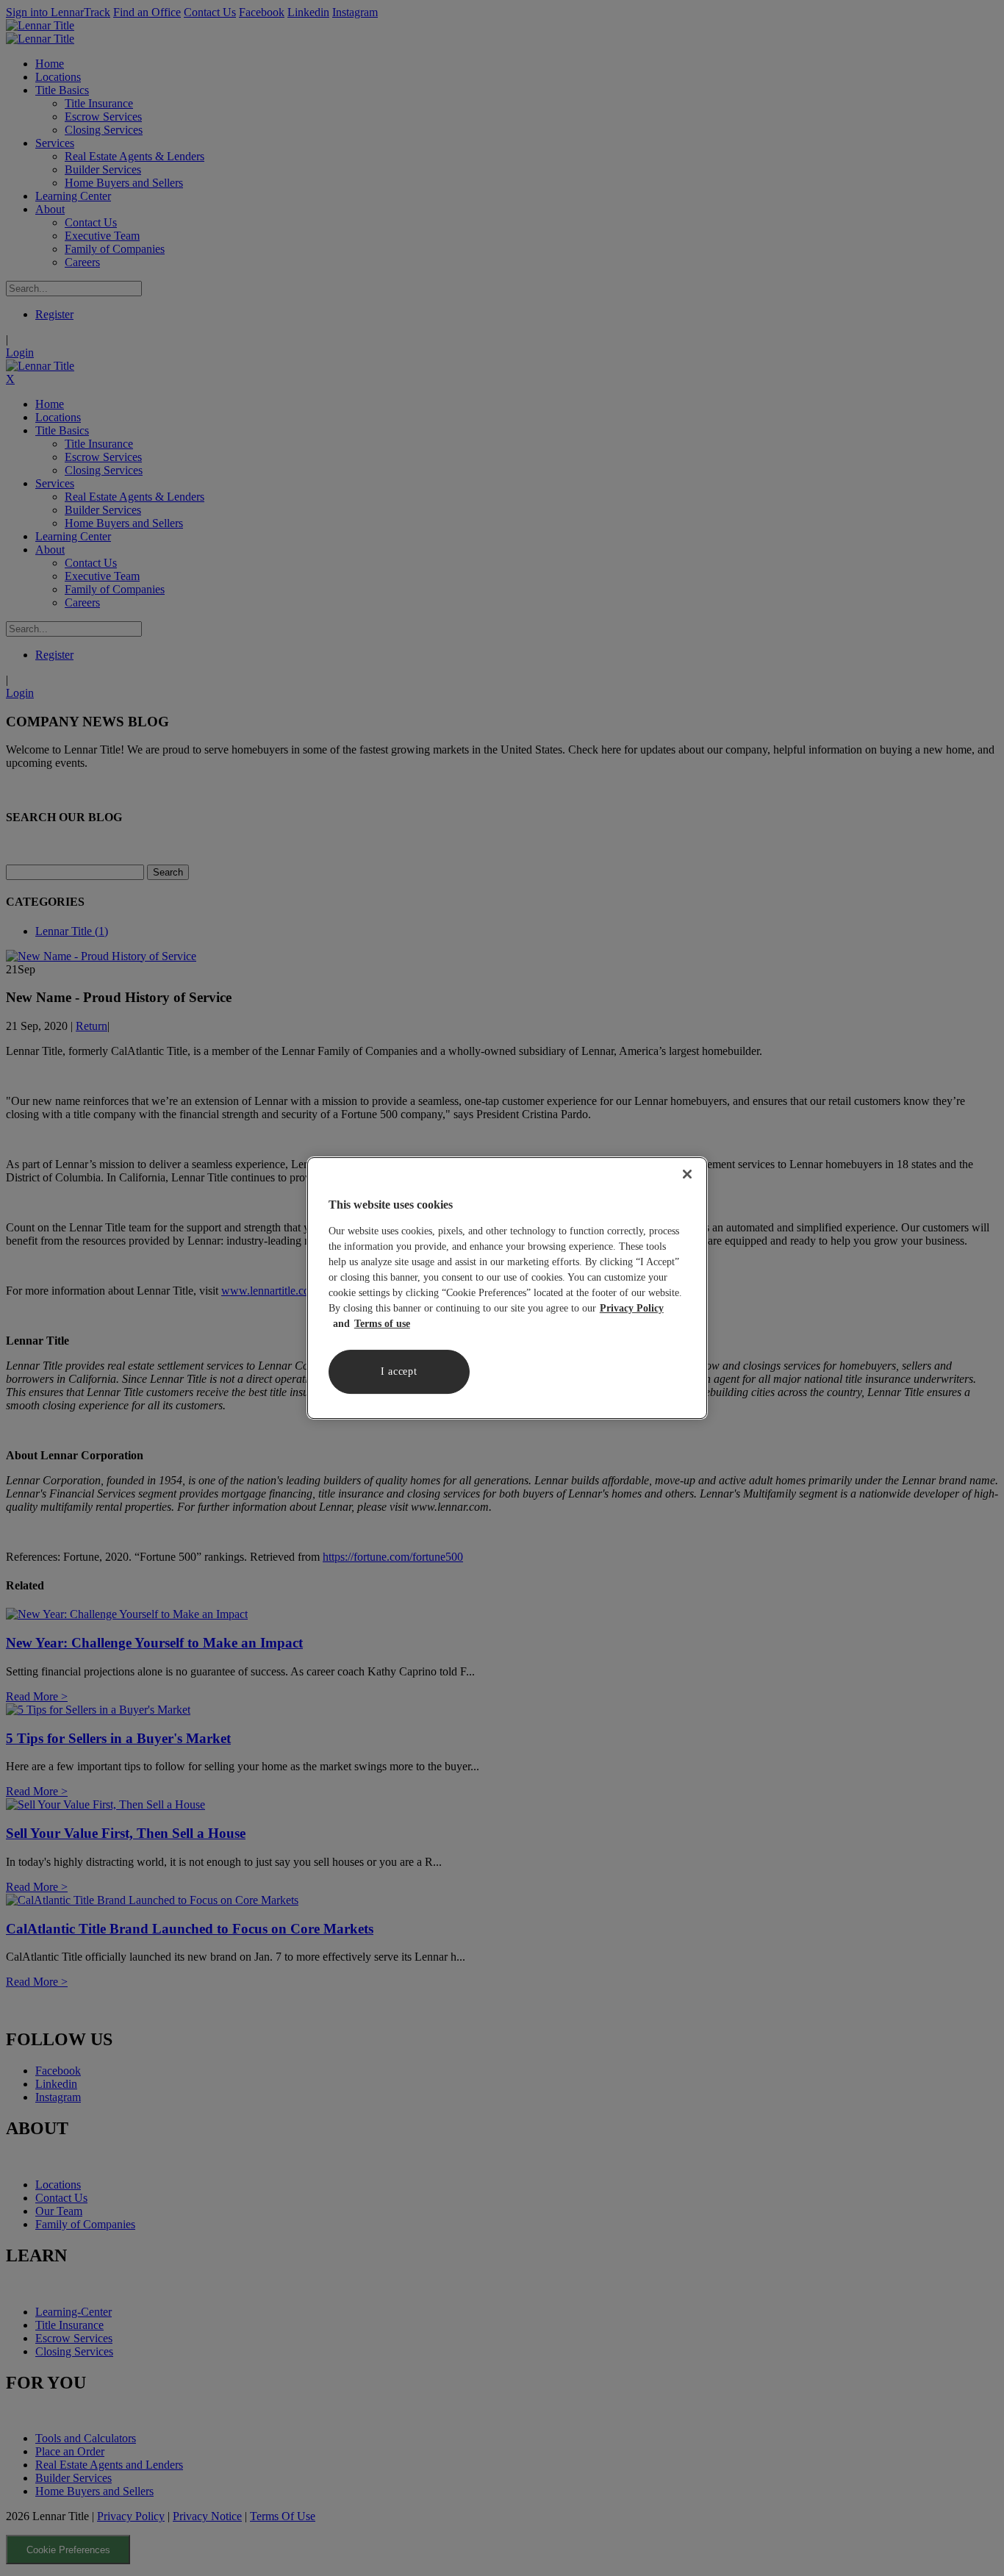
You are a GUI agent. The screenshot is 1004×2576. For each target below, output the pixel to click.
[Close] (687, 1174)
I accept (399, 1371)
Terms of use (382, 1324)
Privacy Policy (632, 1308)
